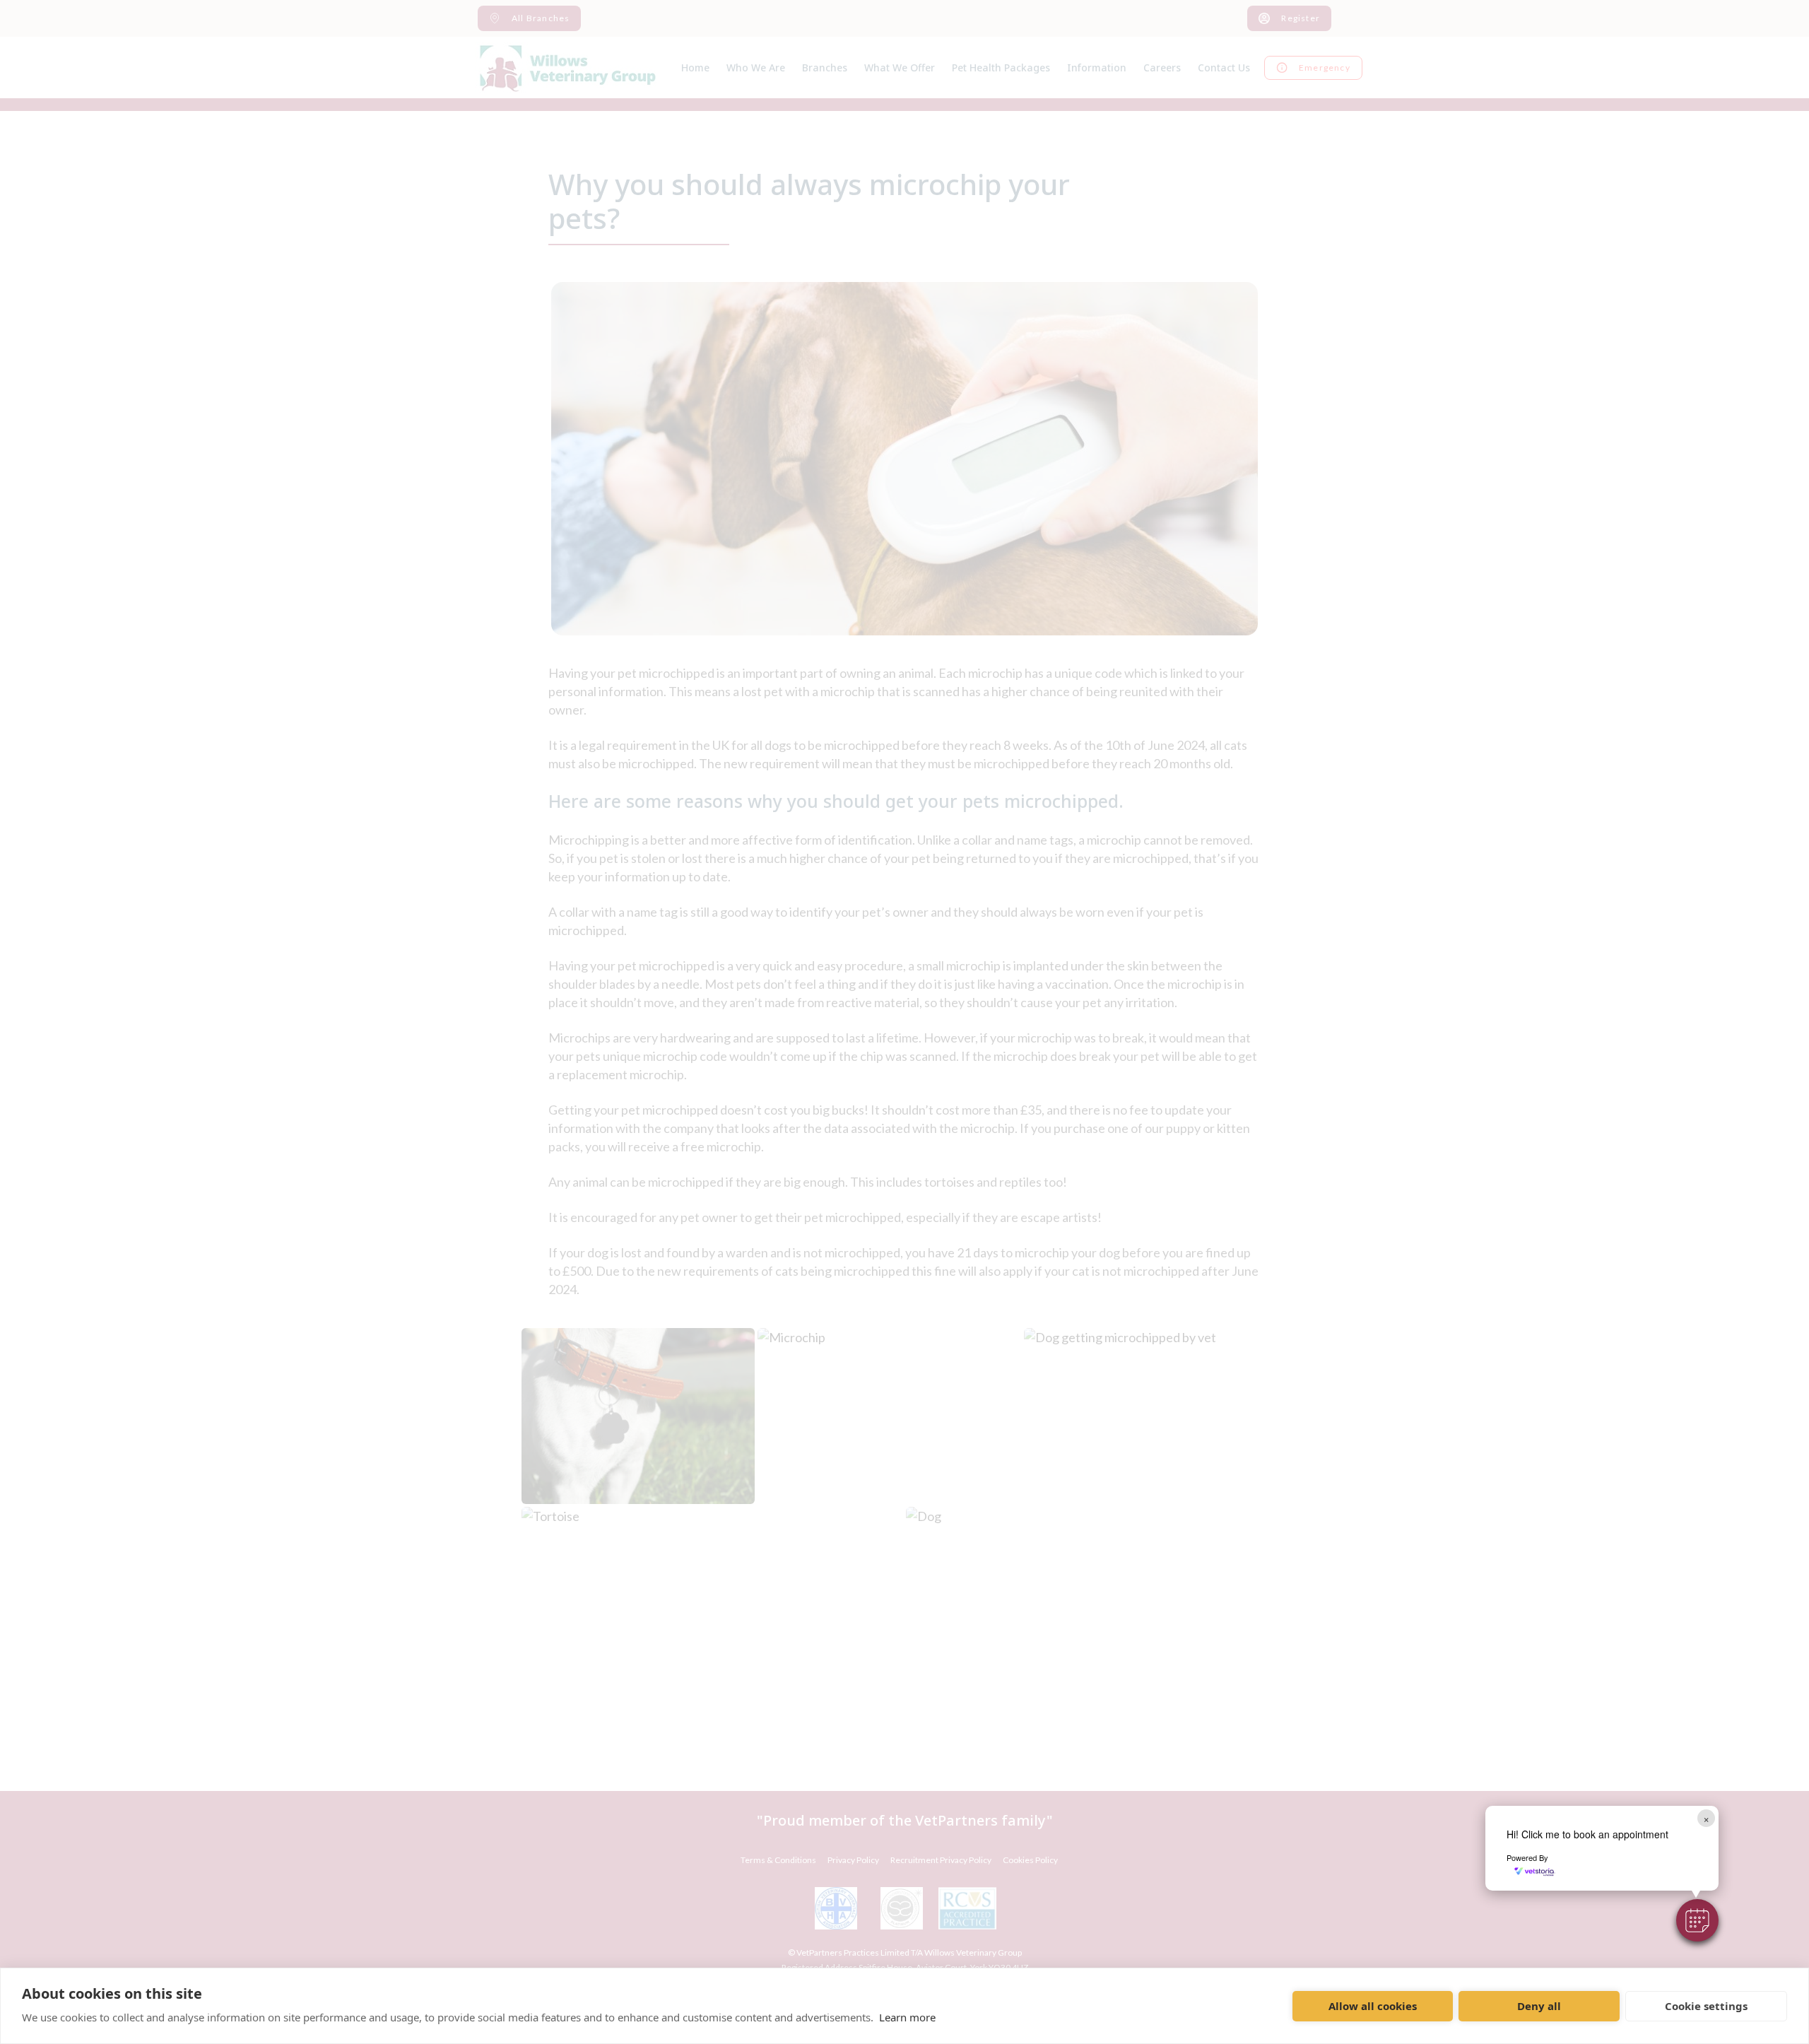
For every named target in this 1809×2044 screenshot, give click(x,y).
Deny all (1539, 2006)
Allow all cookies (1373, 2006)
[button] (1697, 1920)
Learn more (907, 2017)
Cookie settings (1706, 2006)
